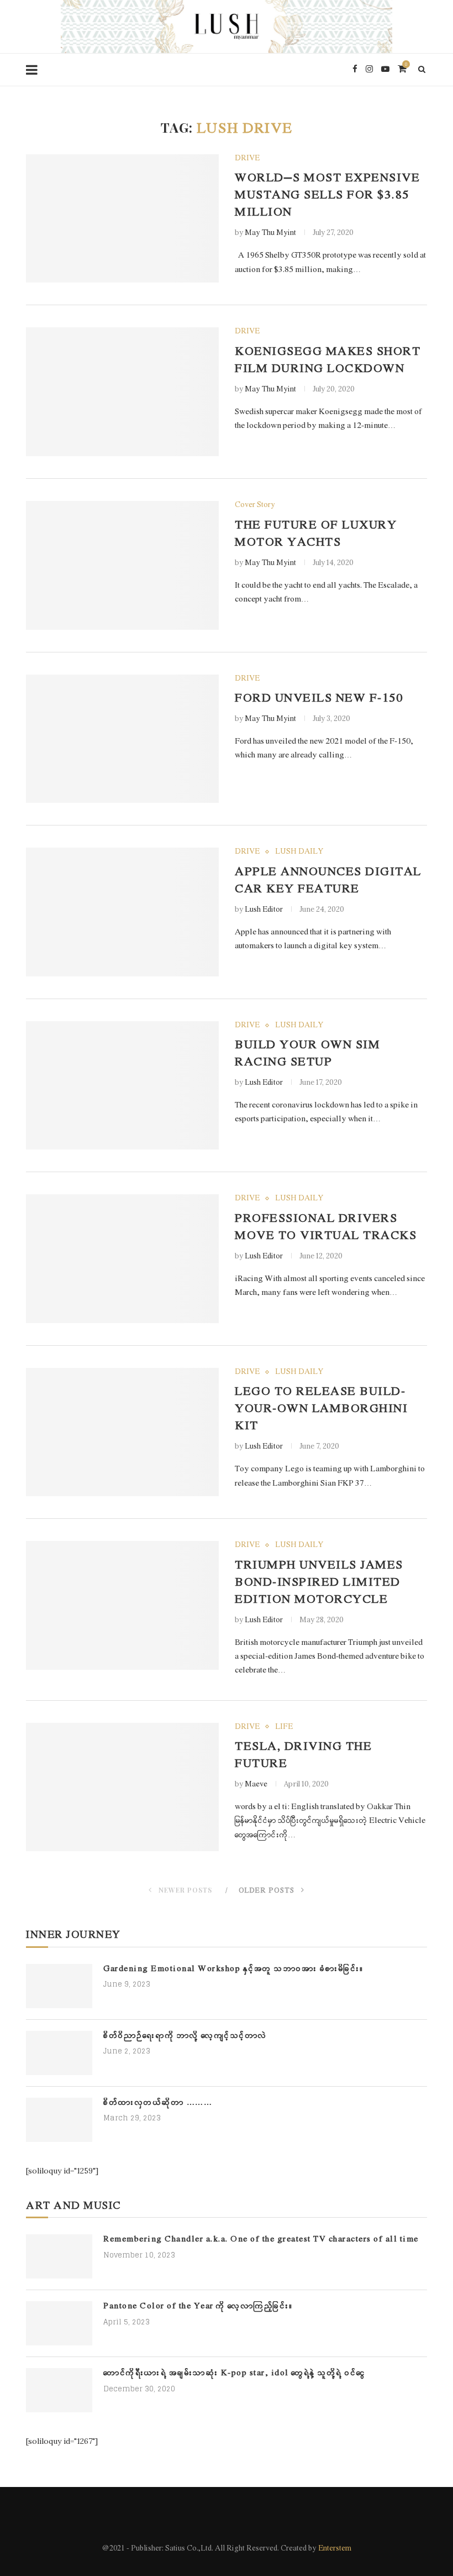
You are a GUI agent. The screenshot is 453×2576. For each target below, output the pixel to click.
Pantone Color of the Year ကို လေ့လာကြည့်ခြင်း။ (198, 2306)
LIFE (284, 1727)
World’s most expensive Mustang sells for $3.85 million (327, 195)
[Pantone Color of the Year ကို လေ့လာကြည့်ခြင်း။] (59, 2323)
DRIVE (247, 159)
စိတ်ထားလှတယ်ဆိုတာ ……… (158, 2103)
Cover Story (255, 505)
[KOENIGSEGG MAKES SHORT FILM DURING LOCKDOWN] (122, 392)
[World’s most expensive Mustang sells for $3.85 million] (122, 219)
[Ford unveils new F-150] (122, 739)
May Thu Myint (270, 233)
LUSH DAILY (299, 852)
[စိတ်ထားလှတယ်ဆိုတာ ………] (59, 2120)
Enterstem (335, 2549)
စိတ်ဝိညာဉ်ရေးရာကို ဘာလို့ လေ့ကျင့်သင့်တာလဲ (185, 2036)
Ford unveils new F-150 (319, 699)
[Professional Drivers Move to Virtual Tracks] (122, 1259)
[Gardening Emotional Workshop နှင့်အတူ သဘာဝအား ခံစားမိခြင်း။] (59, 1986)
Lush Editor (264, 910)
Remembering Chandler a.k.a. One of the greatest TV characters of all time (261, 2240)
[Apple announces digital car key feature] (122, 912)
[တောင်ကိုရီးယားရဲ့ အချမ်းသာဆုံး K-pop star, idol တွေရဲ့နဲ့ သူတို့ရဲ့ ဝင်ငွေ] (59, 2390)
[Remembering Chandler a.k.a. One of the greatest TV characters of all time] (59, 2256)
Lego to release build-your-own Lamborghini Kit (321, 1409)
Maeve (256, 1785)
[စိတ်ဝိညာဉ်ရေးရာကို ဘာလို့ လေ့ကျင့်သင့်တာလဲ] (59, 2053)
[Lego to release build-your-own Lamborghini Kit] (122, 1432)
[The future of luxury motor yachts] (122, 565)
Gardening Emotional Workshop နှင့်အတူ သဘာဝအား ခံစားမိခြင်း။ (234, 1969)
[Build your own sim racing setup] (122, 1086)
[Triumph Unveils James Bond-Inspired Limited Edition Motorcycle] (122, 1605)
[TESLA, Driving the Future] (122, 1787)
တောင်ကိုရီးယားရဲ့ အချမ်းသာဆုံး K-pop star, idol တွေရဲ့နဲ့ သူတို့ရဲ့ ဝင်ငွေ (235, 2373)
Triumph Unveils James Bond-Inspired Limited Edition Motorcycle (319, 1583)
